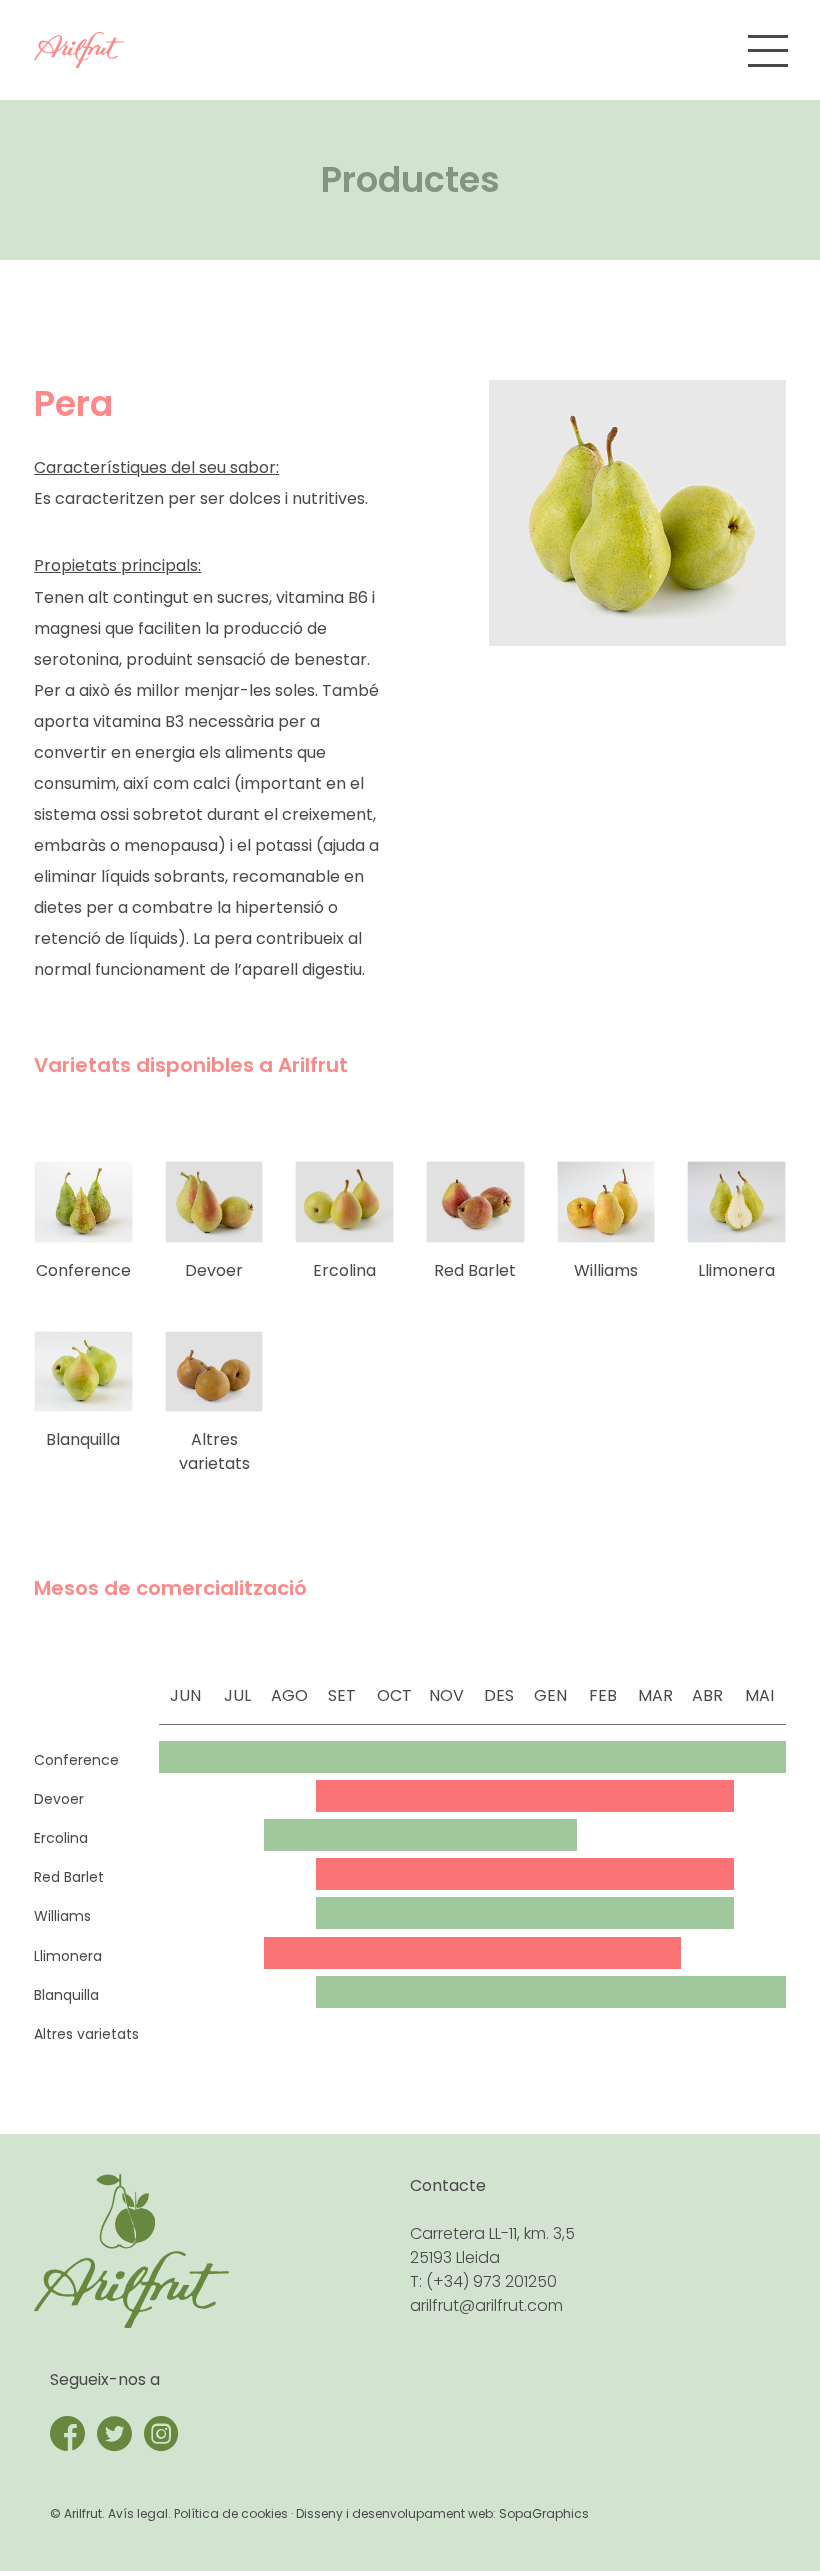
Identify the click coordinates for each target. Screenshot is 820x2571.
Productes (410, 179)
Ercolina (344, 1270)
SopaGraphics (544, 2513)
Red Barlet (475, 1270)
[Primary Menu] (768, 51)
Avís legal (138, 2513)
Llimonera (736, 1270)
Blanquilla (83, 1439)
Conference (83, 1270)
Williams (606, 1270)
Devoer (214, 1270)
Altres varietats (214, 1451)
